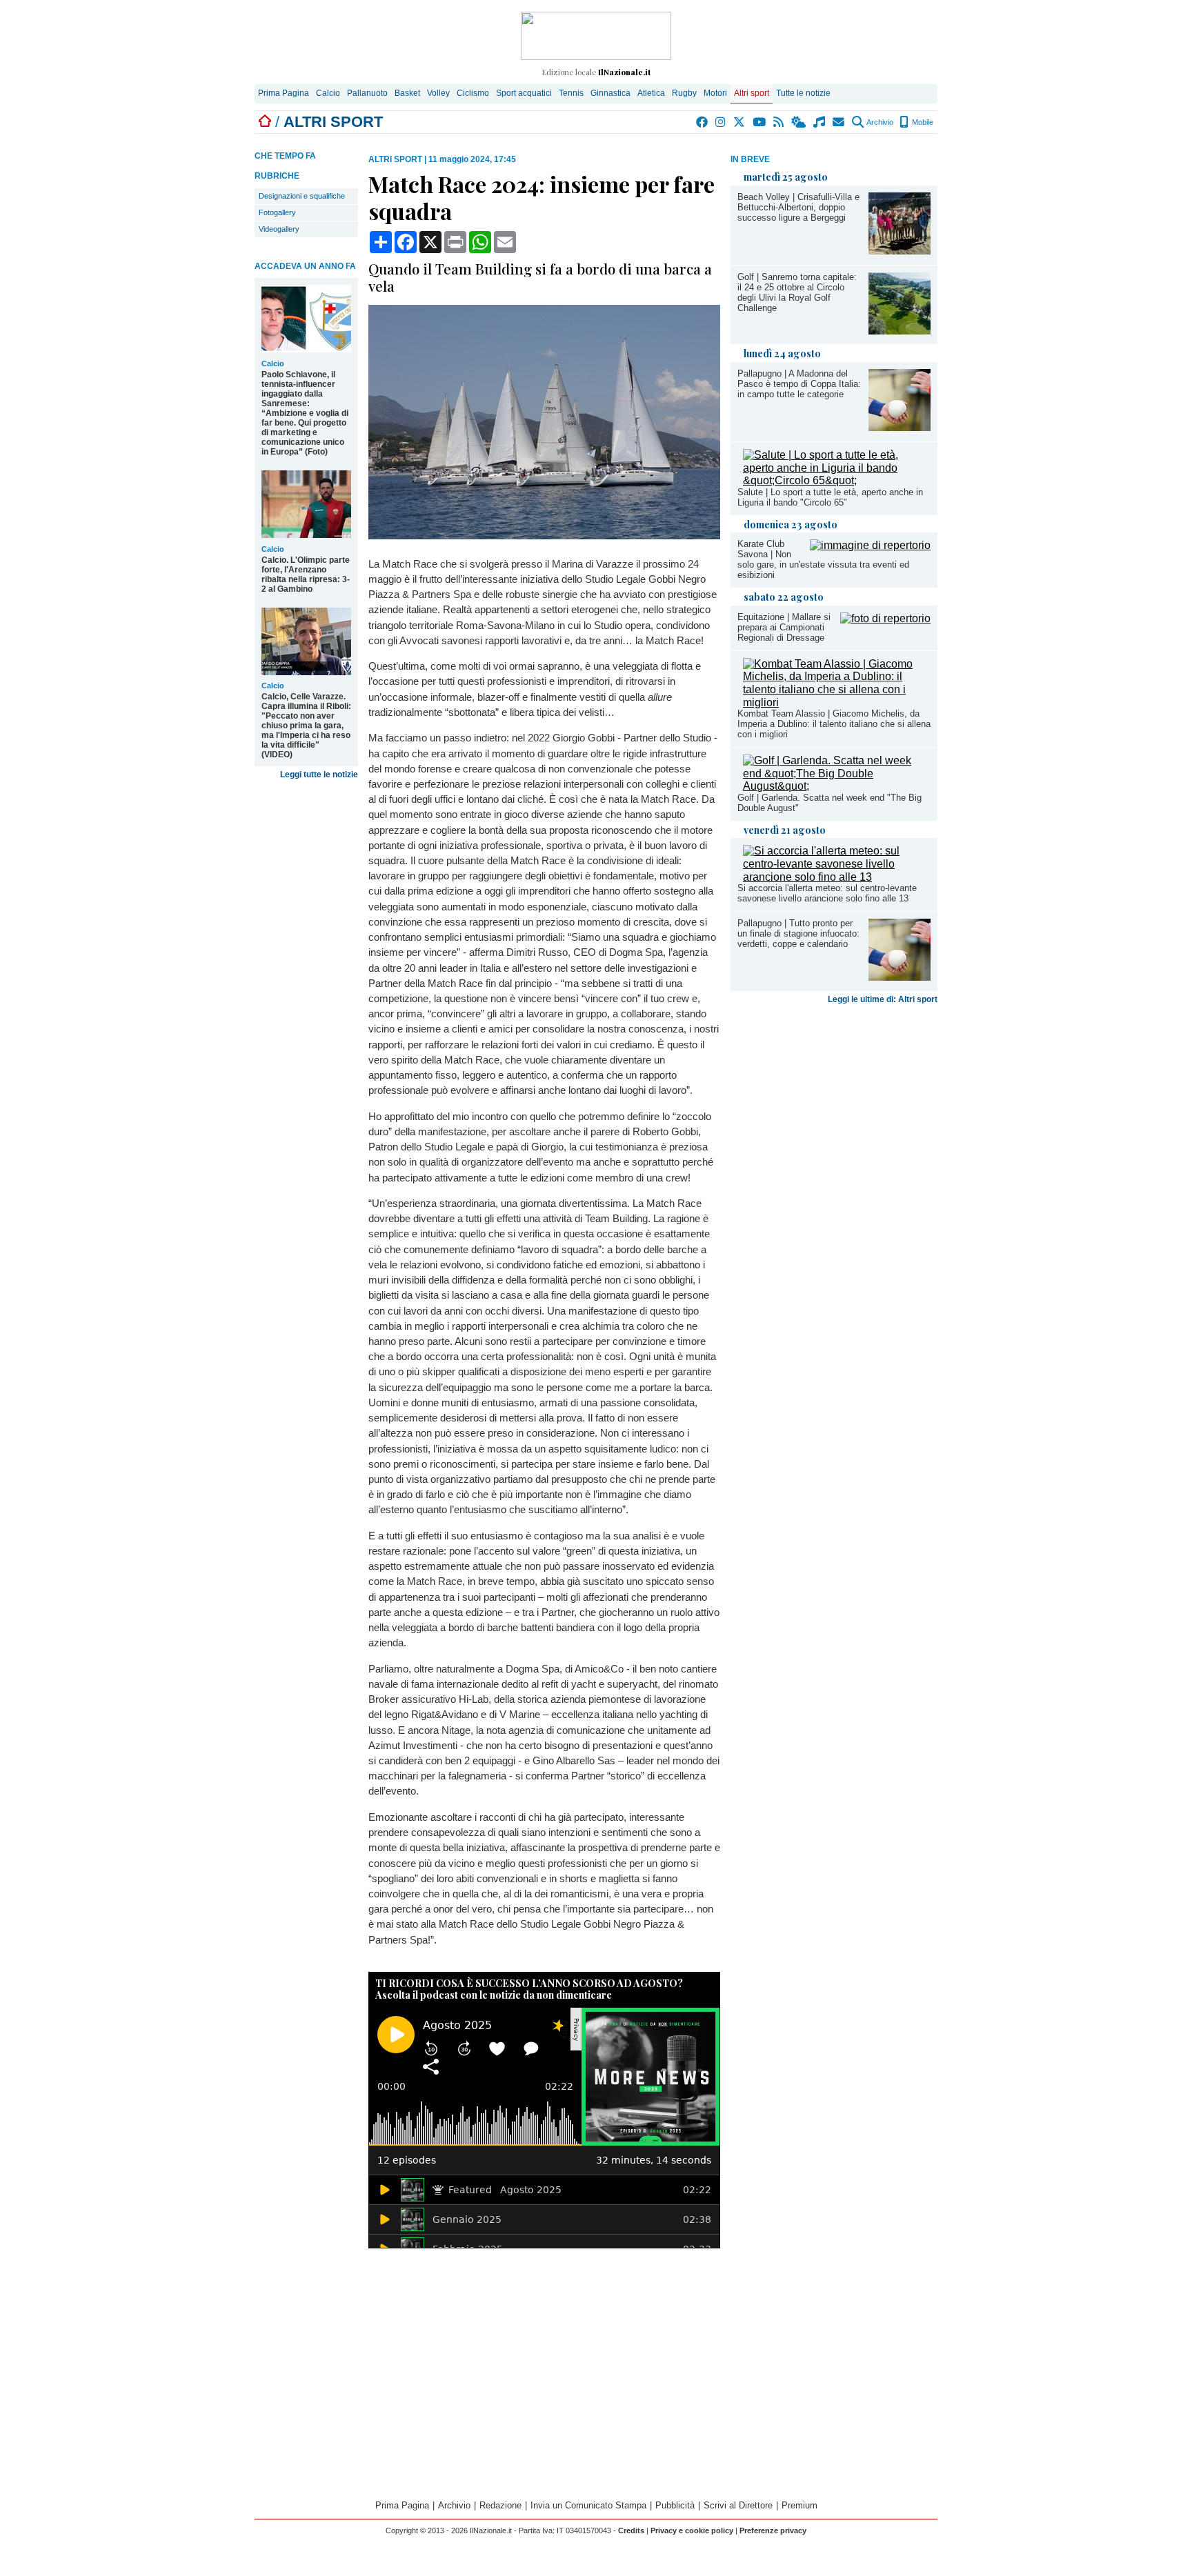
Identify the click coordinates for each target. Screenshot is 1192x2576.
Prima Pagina (284, 93)
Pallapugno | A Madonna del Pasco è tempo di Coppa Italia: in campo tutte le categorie (799, 384)
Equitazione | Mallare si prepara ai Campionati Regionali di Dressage (784, 627)
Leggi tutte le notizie (319, 775)
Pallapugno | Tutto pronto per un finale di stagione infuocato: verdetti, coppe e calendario (798, 933)
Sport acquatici (524, 93)
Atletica (651, 93)
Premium (799, 2505)
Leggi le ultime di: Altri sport (883, 999)
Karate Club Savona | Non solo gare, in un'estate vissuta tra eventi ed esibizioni (823, 559)
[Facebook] (703, 122)
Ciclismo (473, 93)
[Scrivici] (839, 122)
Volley (438, 93)
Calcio (328, 93)
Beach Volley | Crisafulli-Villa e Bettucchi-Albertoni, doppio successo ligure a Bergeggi (798, 207)
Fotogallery (277, 212)
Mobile (922, 122)
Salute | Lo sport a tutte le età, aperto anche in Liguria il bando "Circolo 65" (830, 497)
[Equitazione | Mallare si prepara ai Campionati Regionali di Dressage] (885, 618)
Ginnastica (610, 93)
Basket (407, 93)
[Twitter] (740, 122)
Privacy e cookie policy (692, 2530)
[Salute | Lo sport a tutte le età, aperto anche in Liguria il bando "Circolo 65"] (837, 480)
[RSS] (779, 122)
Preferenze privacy (773, 2530)
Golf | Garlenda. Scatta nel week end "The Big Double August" (830, 803)
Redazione (500, 2505)
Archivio (879, 122)
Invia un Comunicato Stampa (588, 2505)
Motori (715, 93)
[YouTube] (760, 122)
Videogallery (279, 229)
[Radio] (820, 122)
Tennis (571, 93)
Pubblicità (675, 2505)
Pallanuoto (367, 93)
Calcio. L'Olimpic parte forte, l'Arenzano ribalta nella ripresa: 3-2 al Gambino (306, 575)
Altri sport (752, 93)
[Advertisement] (834, 1118)
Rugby (684, 93)
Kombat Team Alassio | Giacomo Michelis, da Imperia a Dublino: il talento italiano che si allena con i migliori (834, 724)
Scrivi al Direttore (738, 2505)
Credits (631, 2530)
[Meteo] (799, 122)
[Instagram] (721, 122)
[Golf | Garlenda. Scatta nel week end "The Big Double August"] (837, 786)
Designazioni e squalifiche (302, 196)
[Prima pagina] (265, 122)
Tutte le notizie (803, 93)
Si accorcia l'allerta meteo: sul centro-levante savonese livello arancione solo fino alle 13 (827, 893)
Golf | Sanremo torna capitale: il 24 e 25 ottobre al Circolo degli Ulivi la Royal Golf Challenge (797, 292)
